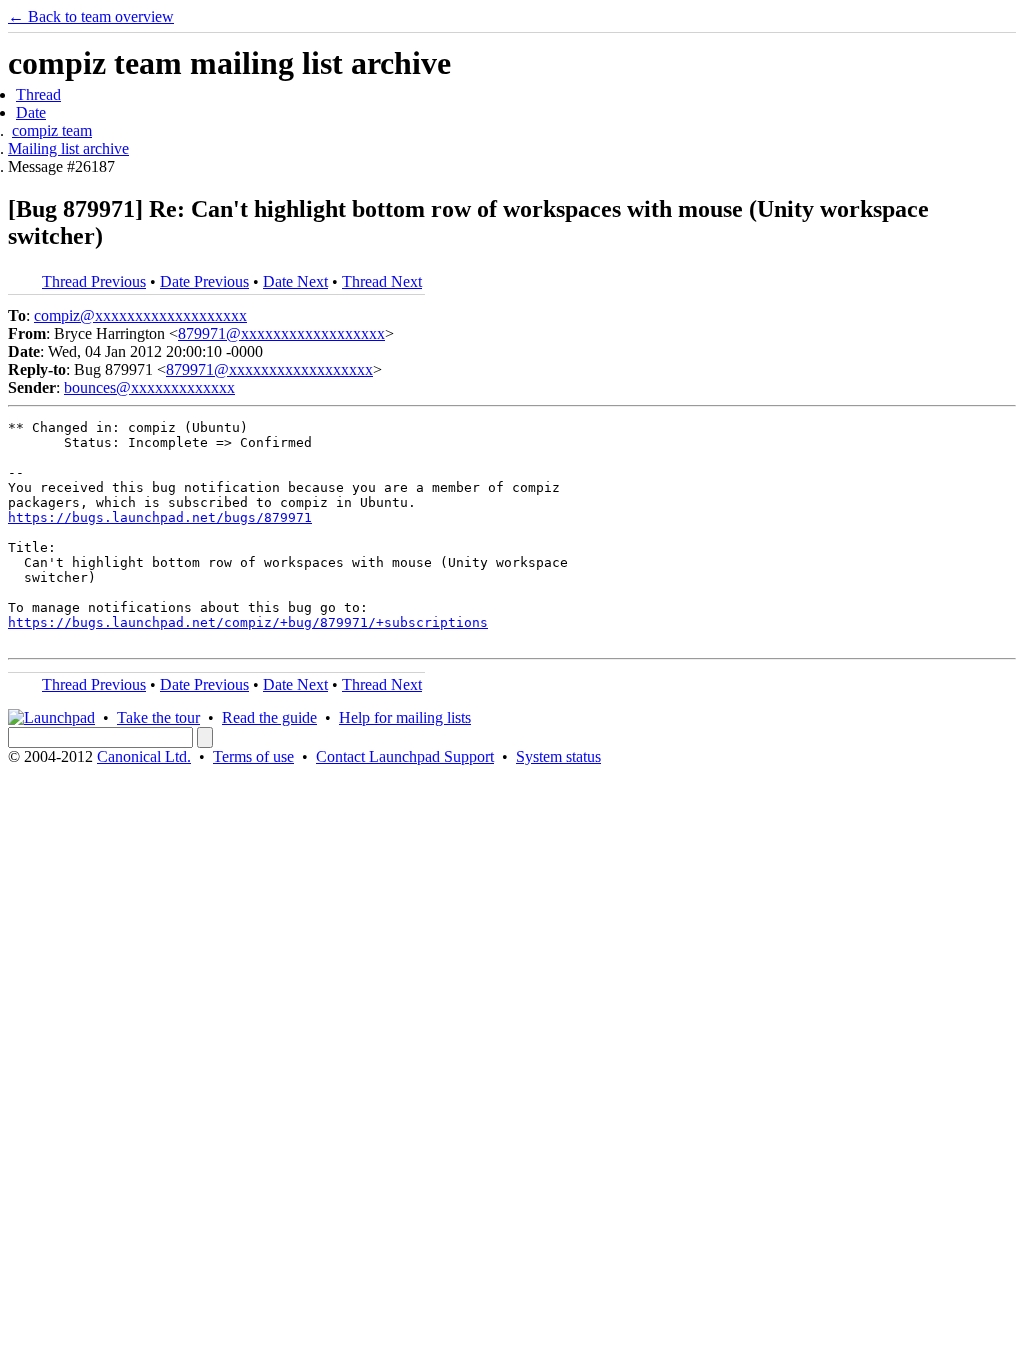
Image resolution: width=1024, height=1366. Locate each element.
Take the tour (158, 717)
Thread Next (382, 281)
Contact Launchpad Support (405, 756)
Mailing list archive (68, 148)
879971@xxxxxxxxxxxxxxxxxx (281, 333)
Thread (38, 94)
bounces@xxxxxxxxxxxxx (149, 387)
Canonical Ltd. (144, 756)
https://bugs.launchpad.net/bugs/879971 (160, 517)
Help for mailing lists (405, 717)
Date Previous (204, 281)
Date (31, 112)
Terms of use (253, 756)
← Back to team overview (91, 16)
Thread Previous (94, 281)
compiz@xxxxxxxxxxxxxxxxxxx (140, 315)
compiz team (52, 130)
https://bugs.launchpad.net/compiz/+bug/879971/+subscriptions (248, 622)
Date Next (295, 281)
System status (558, 756)
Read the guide (269, 717)
